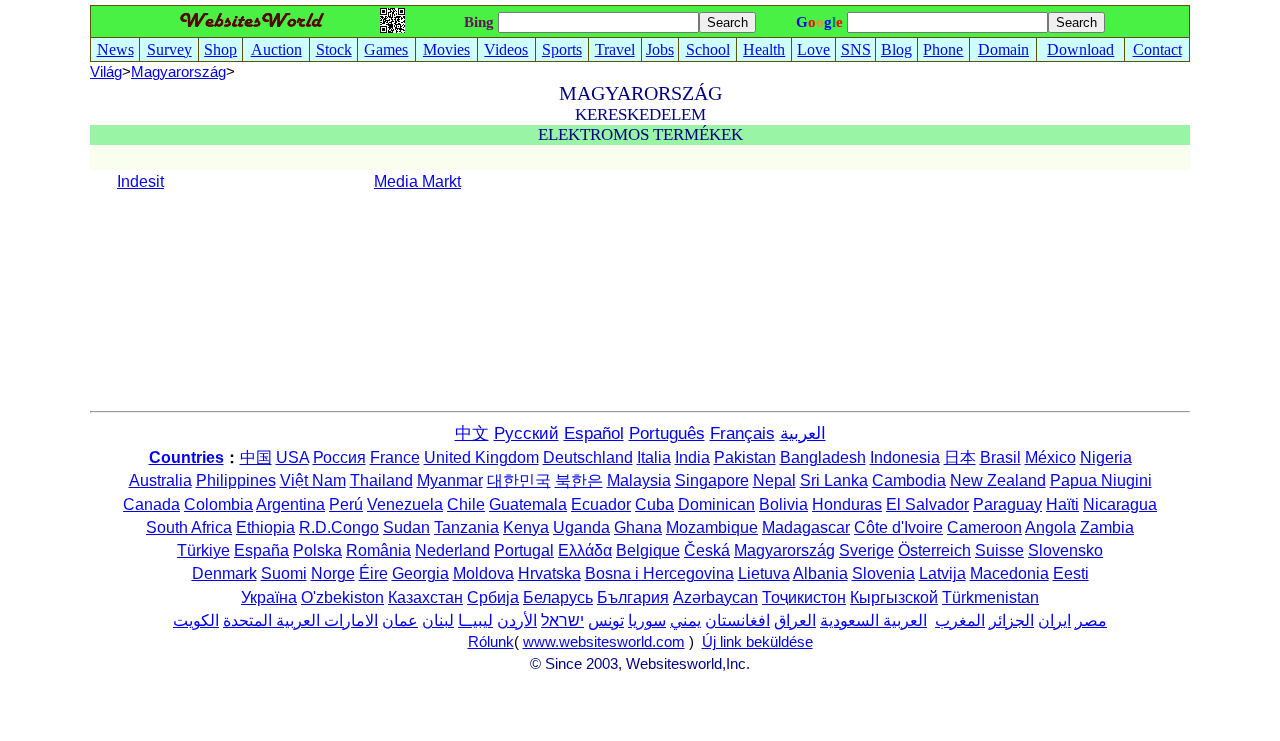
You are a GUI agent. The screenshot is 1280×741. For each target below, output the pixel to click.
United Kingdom (481, 457)
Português (667, 433)
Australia (160, 480)
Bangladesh (823, 457)
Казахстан (425, 597)
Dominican (716, 504)
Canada (151, 504)
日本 (960, 457)
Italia (654, 457)
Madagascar (806, 527)
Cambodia (909, 480)
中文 (472, 433)
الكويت (196, 620)
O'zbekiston (342, 597)
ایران (1054, 620)
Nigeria (1106, 457)
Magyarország (784, 550)
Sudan (406, 527)
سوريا (647, 620)
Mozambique (712, 527)
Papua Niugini (1101, 480)
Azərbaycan (715, 597)
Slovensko (1065, 550)
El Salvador (927, 504)
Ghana (638, 527)
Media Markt (417, 181)
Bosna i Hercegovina (659, 573)
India (692, 457)
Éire (373, 573)
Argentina (290, 504)
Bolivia (783, 504)
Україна (269, 597)
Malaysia (639, 480)
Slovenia (883, 573)
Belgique (648, 550)
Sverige (866, 550)
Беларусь (558, 597)
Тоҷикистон (804, 597)
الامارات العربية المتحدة (300, 620)
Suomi (284, 573)
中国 (256, 457)
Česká (707, 550)
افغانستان (737, 620)
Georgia (420, 573)
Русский (526, 433)
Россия (339, 457)
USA (292, 457)
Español (594, 433)
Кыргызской (894, 597)
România (378, 550)
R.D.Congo (339, 527)
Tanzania (466, 527)
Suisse (999, 550)
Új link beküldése (757, 642)
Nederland (452, 550)
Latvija (942, 573)
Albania (820, 573)
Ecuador (601, 504)
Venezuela (405, 504)
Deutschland (588, 457)
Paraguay (1007, 504)
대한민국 (519, 480)
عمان (400, 620)
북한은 (579, 480)
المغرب (960, 620)
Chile (466, 504)
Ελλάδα (585, 550)
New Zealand (998, 480)
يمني (685, 620)
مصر (1091, 620)
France (395, 457)
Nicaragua (1120, 504)
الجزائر (1011, 620)
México (1050, 457)
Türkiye (203, 550)
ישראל (562, 620)
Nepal (774, 480)
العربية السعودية (873, 620)
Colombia (218, 504)
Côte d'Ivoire (898, 527)
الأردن (517, 620)
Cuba (654, 504)
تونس (606, 620)
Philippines (236, 480)
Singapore (712, 480)
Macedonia (1009, 573)
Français (742, 433)
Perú (346, 504)
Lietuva (764, 573)
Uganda (581, 527)
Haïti (1062, 504)
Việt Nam (313, 480)
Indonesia (905, 457)
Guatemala (528, 504)
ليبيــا (475, 620)
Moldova (483, 573)
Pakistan (745, 457)
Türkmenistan (990, 597)
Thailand (381, 480)
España (261, 550)
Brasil (1000, 457)
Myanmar (450, 480)
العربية (803, 433)
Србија (493, 597)
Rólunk (491, 642)
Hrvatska (549, 573)
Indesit (140, 181)
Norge (333, 573)
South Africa (189, 527)
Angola (1050, 527)
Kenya (526, 527)
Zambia (1107, 527)
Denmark (224, 573)
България (633, 597)
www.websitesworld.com (604, 642)
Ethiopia (265, 527)
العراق (795, 620)
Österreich (934, 550)
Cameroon (984, 527)
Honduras (847, 504)
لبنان (438, 620)
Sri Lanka (834, 480)
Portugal (524, 550)
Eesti (1071, 573)
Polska (317, 550)
